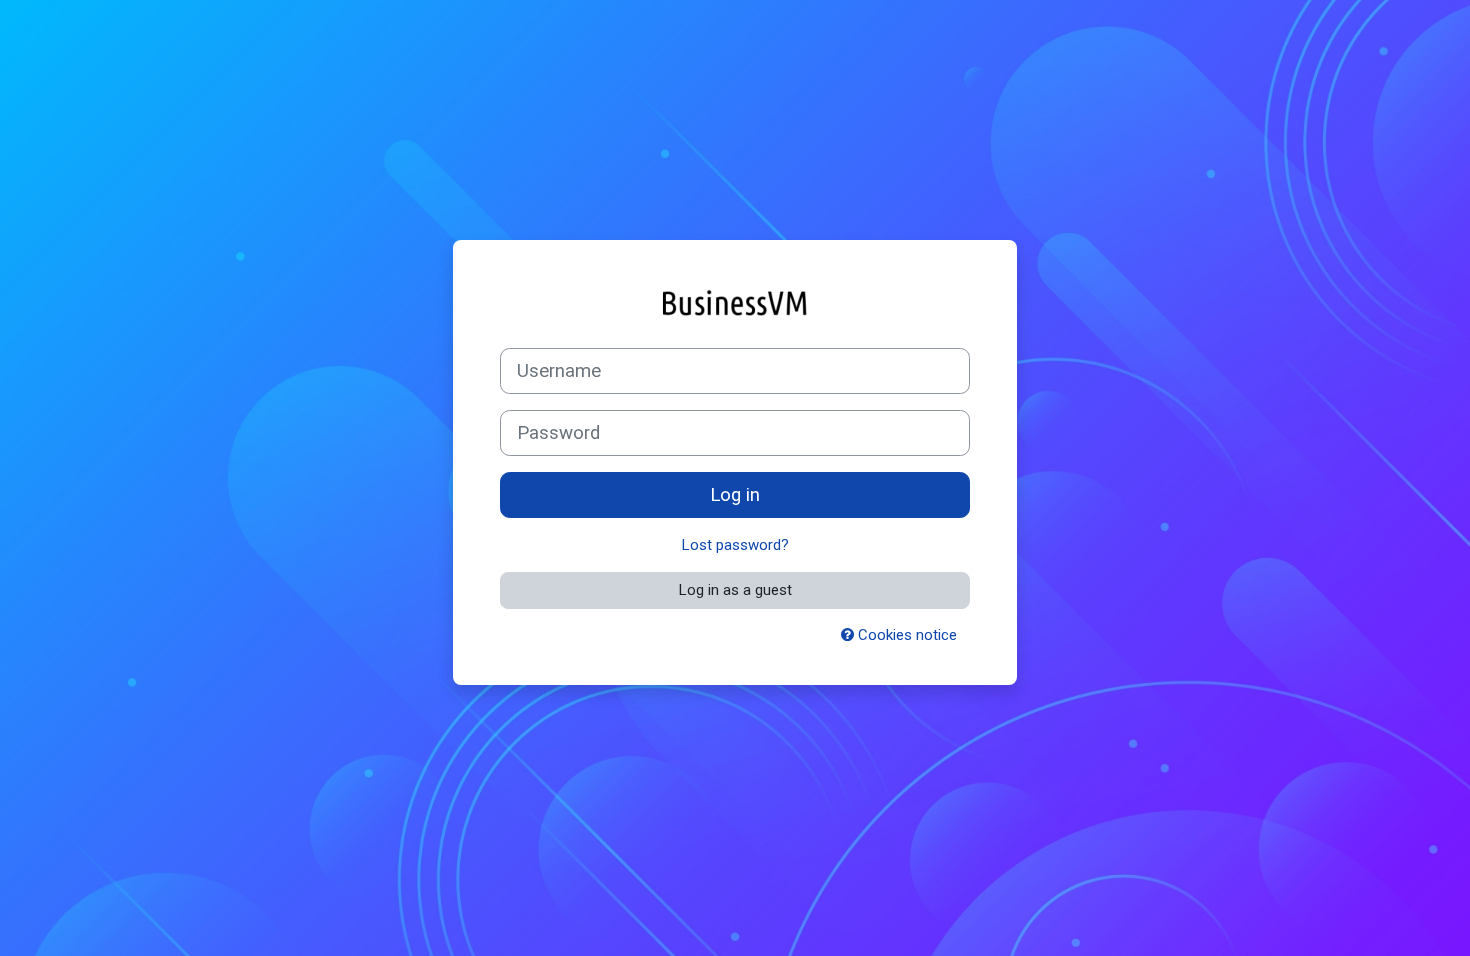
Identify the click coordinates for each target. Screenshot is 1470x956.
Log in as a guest (735, 590)
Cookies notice (905, 635)
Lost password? (735, 545)
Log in (735, 495)
